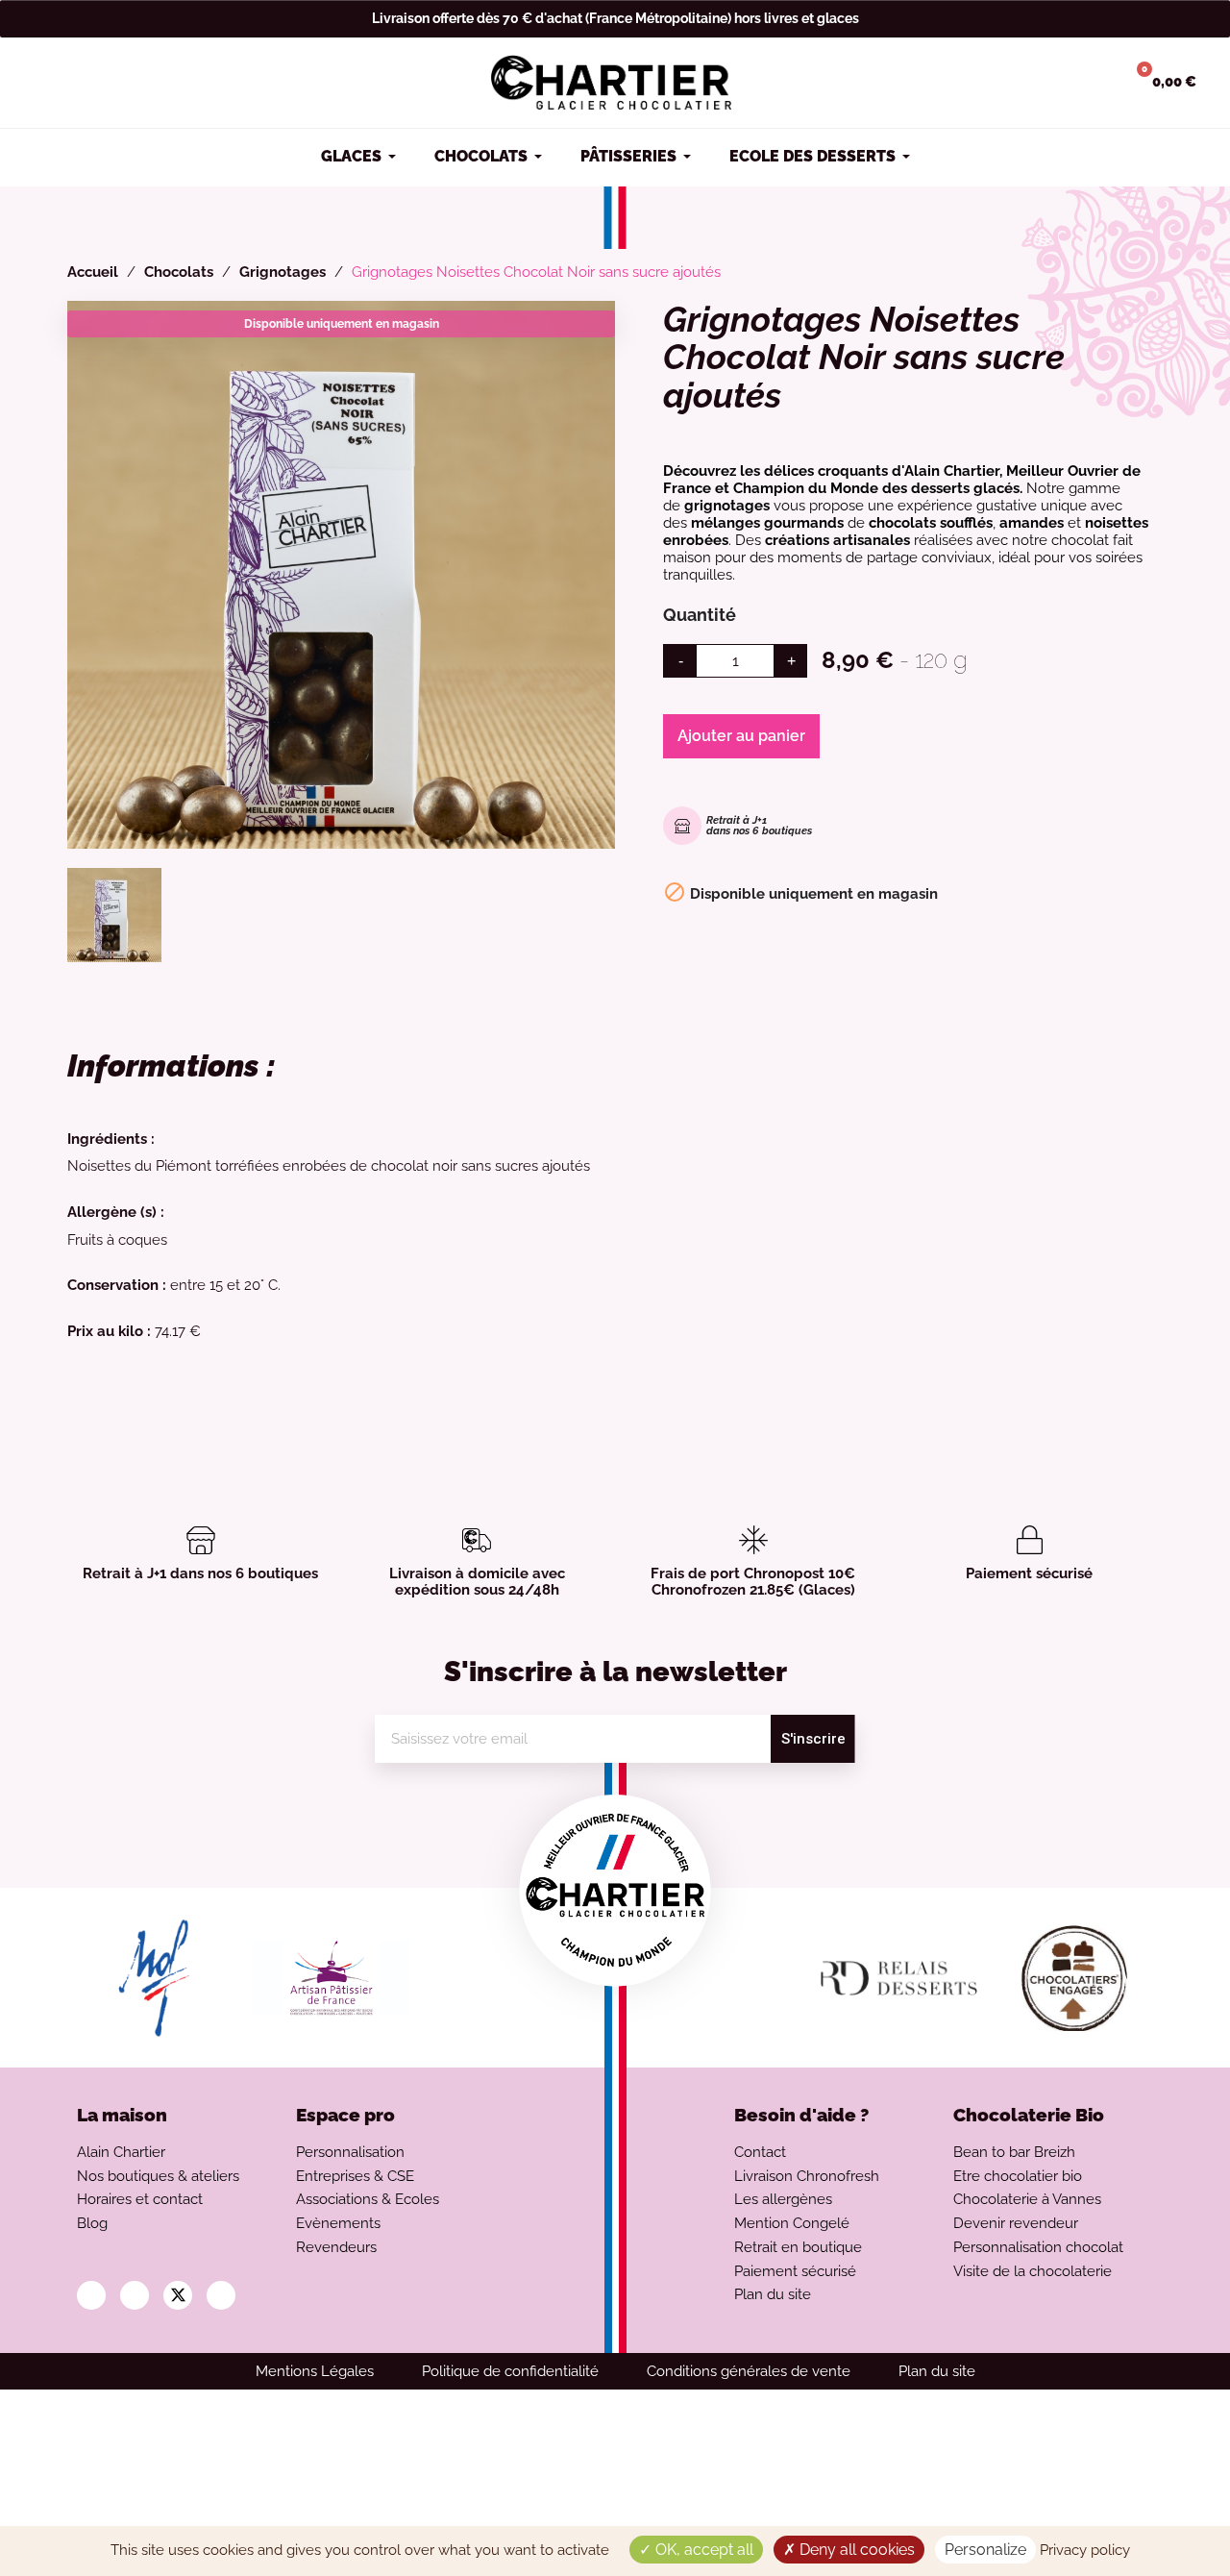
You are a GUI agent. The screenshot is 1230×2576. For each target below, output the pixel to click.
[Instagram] (91, 2295)
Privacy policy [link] (1085, 2550)
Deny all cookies (855, 2550)
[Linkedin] (221, 2295)
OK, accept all (702, 2550)
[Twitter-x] (178, 2295)
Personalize (985, 2550)
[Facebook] (135, 2295)
